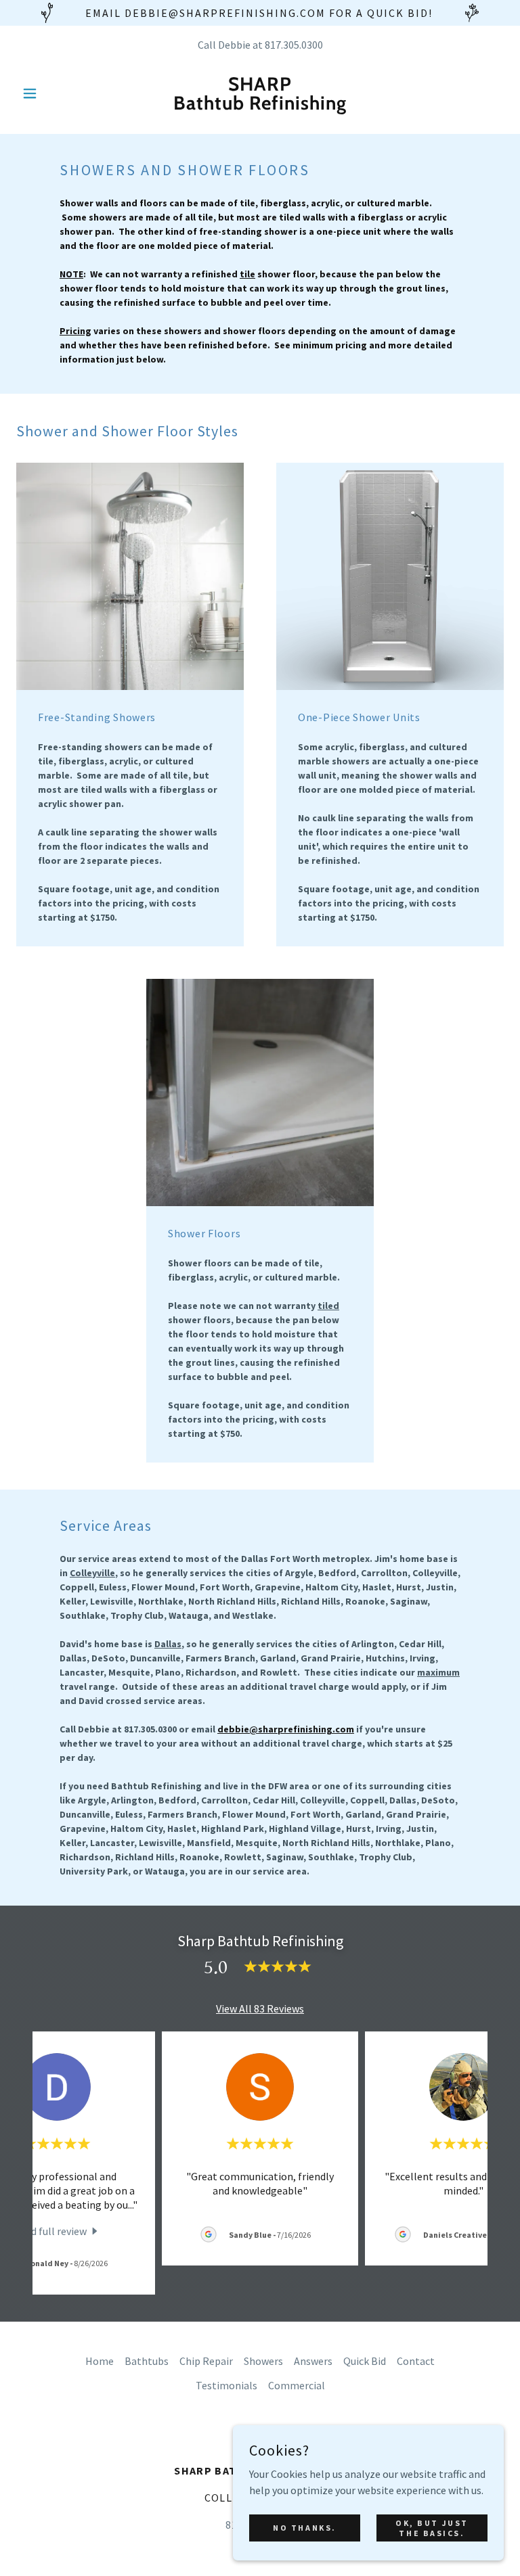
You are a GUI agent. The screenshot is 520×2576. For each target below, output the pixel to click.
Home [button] (100, 2361)
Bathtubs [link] (147, 2361)
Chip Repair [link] (206, 2361)
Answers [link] (313, 2361)
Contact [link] (416, 2361)
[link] (260, 106)
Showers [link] (263, 2361)
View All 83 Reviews (260, 2008)
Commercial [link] (297, 2385)
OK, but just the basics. (432, 2527)
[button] (53, 93)
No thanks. (305, 2528)
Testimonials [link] (226, 2385)
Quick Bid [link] (365, 2361)
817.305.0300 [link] (294, 45)
